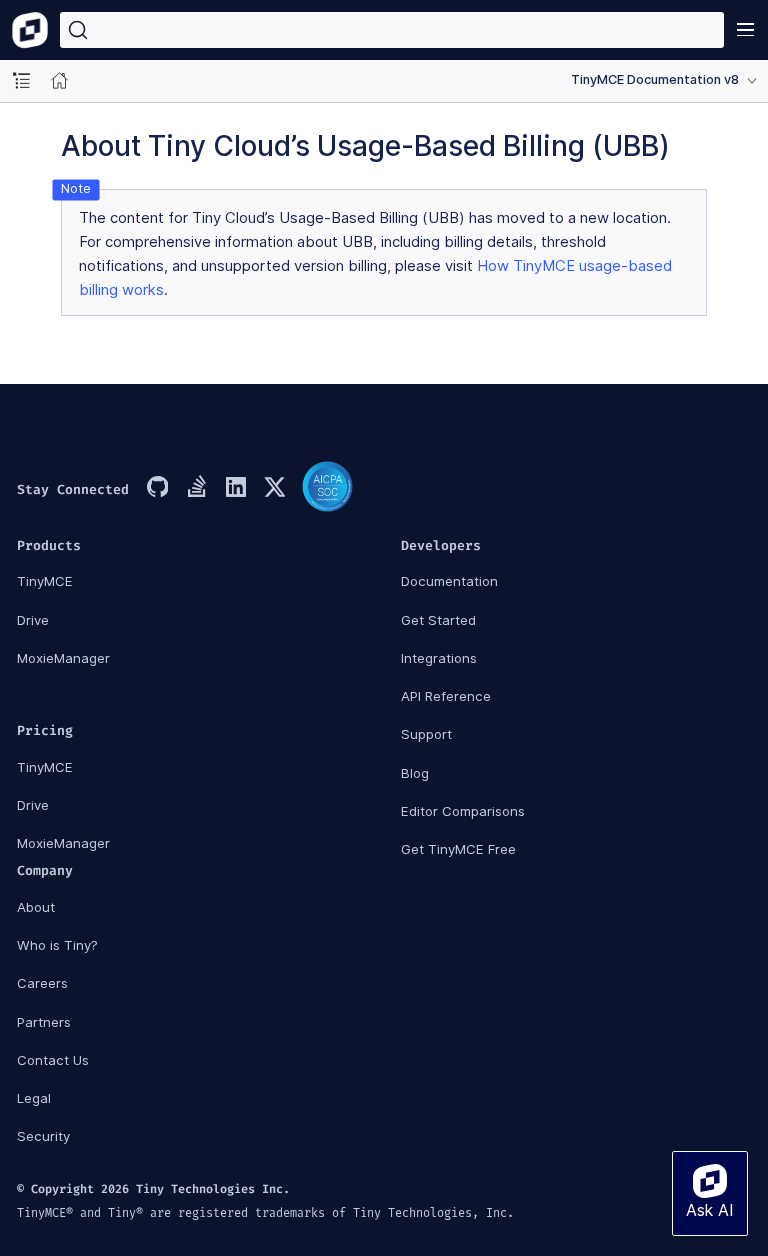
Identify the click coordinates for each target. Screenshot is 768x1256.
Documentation (449, 581)
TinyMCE (45, 581)
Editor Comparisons (463, 811)
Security (43, 1136)
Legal (34, 1098)
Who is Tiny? (57, 945)
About (36, 907)
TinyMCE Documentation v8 (655, 79)
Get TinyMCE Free (458, 849)
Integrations (439, 658)
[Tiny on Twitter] (274, 489)
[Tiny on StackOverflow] (196, 489)
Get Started (438, 620)
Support (426, 734)
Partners (44, 1022)
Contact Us (53, 1060)
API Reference (446, 696)
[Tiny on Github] (157, 489)
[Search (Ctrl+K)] (392, 30)
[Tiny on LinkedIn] (235, 489)
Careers (42, 983)
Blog (415, 773)
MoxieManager (63, 658)
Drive (33, 620)
